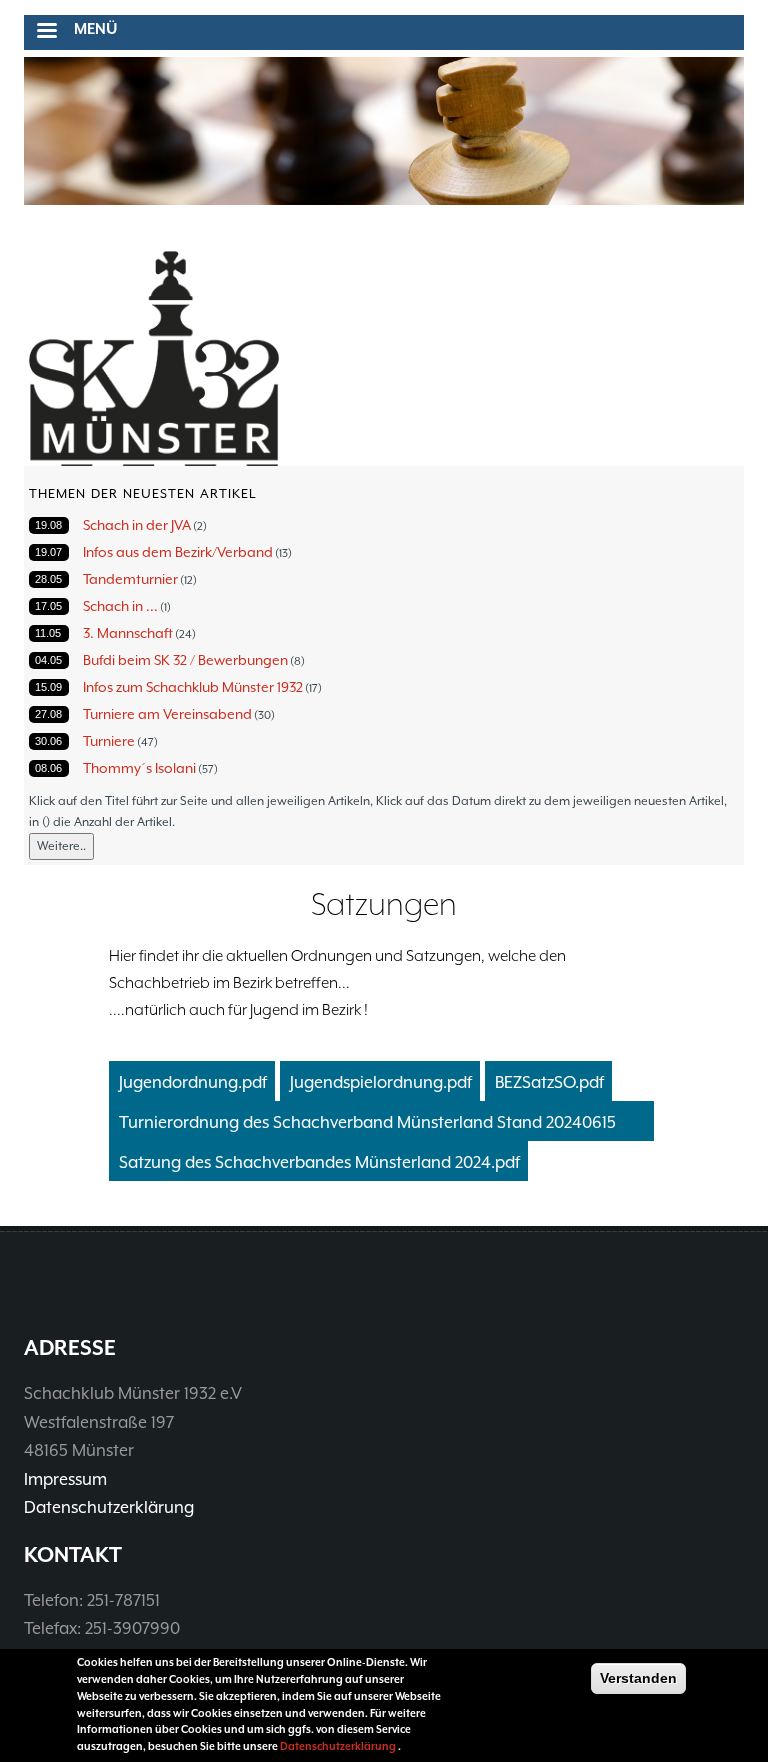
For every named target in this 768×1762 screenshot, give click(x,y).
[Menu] (46, 32)
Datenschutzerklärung (109, 1507)
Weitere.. (61, 846)
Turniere (109, 741)
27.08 (48, 714)
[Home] (154, 359)
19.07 (48, 552)
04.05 (48, 660)
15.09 (48, 687)
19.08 (48, 525)
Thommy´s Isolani (139, 768)
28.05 (48, 579)
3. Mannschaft (128, 633)
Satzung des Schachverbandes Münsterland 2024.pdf (319, 1162)
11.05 (48, 633)
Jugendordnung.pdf (193, 1082)
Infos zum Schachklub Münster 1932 (193, 687)
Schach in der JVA (137, 525)
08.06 (48, 768)
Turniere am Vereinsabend (167, 714)
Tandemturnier (130, 579)
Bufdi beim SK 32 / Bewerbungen (185, 660)
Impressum (65, 1479)
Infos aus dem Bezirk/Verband (178, 552)
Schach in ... (120, 606)
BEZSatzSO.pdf (549, 1082)
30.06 (48, 741)
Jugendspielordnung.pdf (381, 1082)
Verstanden (638, 1678)
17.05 (48, 606)
